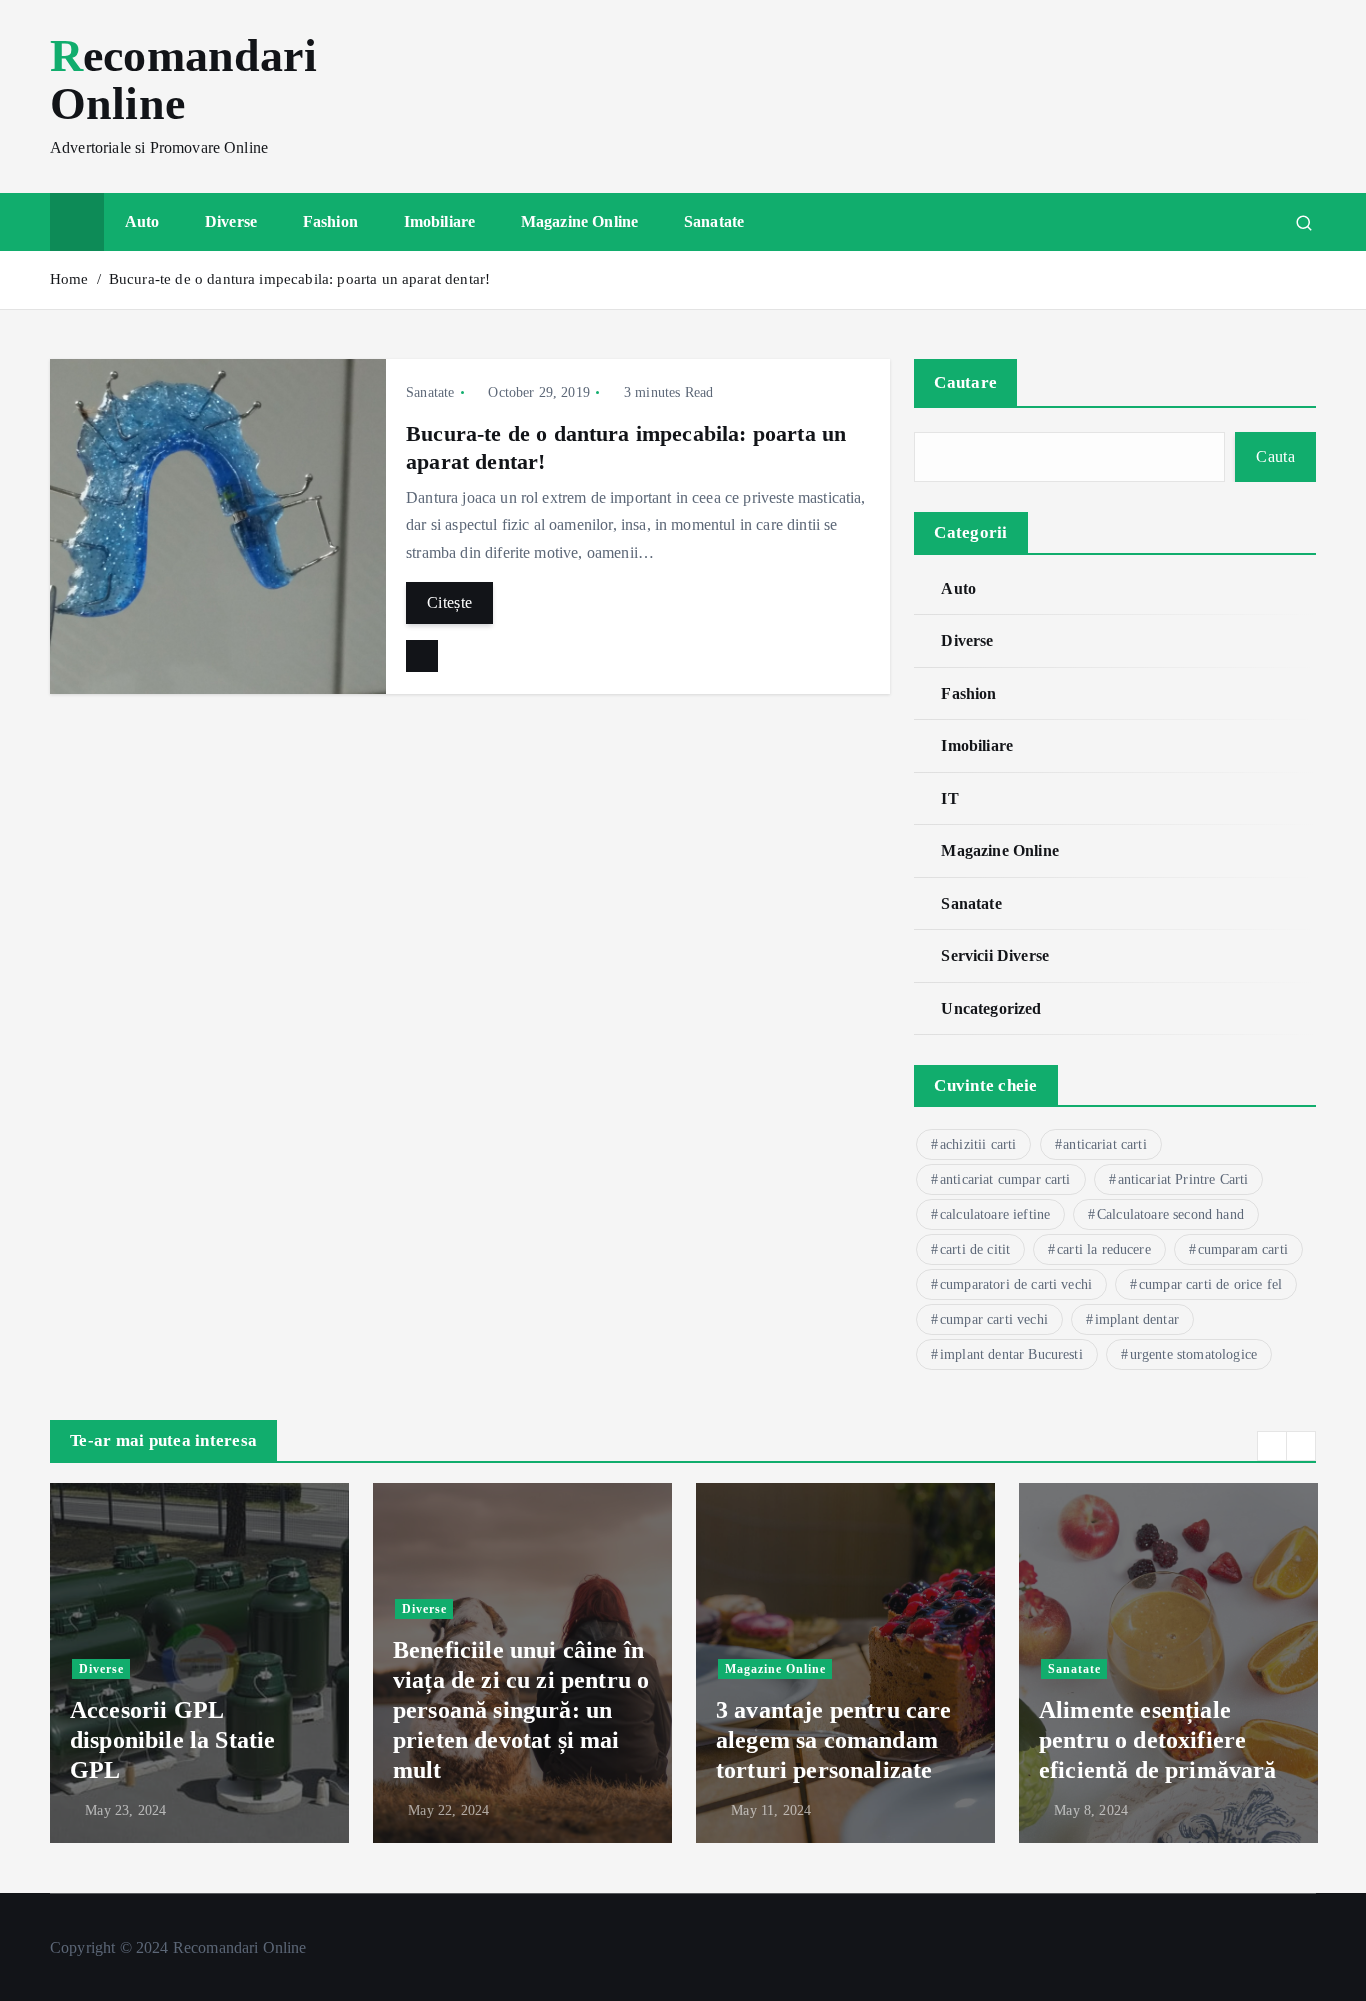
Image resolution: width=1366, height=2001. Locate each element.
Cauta (1275, 456)
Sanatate (714, 221)
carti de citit (975, 1249)
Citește (449, 602)
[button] (1272, 1446)
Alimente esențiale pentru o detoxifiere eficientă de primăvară (1158, 1740)
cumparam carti (1243, 1249)
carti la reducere (1104, 1249)
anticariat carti (1105, 1144)
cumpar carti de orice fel (1210, 1284)
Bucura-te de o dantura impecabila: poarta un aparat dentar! (299, 279)
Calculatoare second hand (1170, 1214)
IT (949, 798)
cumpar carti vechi (994, 1319)
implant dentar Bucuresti (1011, 1354)
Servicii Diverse (995, 955)
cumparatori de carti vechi (1016, 1284)
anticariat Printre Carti (1183, 1179)
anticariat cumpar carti (1005, 1179)
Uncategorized (991, 1008)
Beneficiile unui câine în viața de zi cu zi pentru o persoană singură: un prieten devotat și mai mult (521, 1710)
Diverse (231, 221)
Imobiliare (440, 221)
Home (69, 279)
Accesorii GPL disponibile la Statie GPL (172, 1740)
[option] (199, 1663)
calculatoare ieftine (995, 1214)
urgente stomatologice (1193, 1354)
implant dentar (1137, 1319)
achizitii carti (978, 1144)
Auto (142, 221)
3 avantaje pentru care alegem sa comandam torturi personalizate (834, 1740)
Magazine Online (579, 221)
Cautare (965, 382)
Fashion (330, 221)
